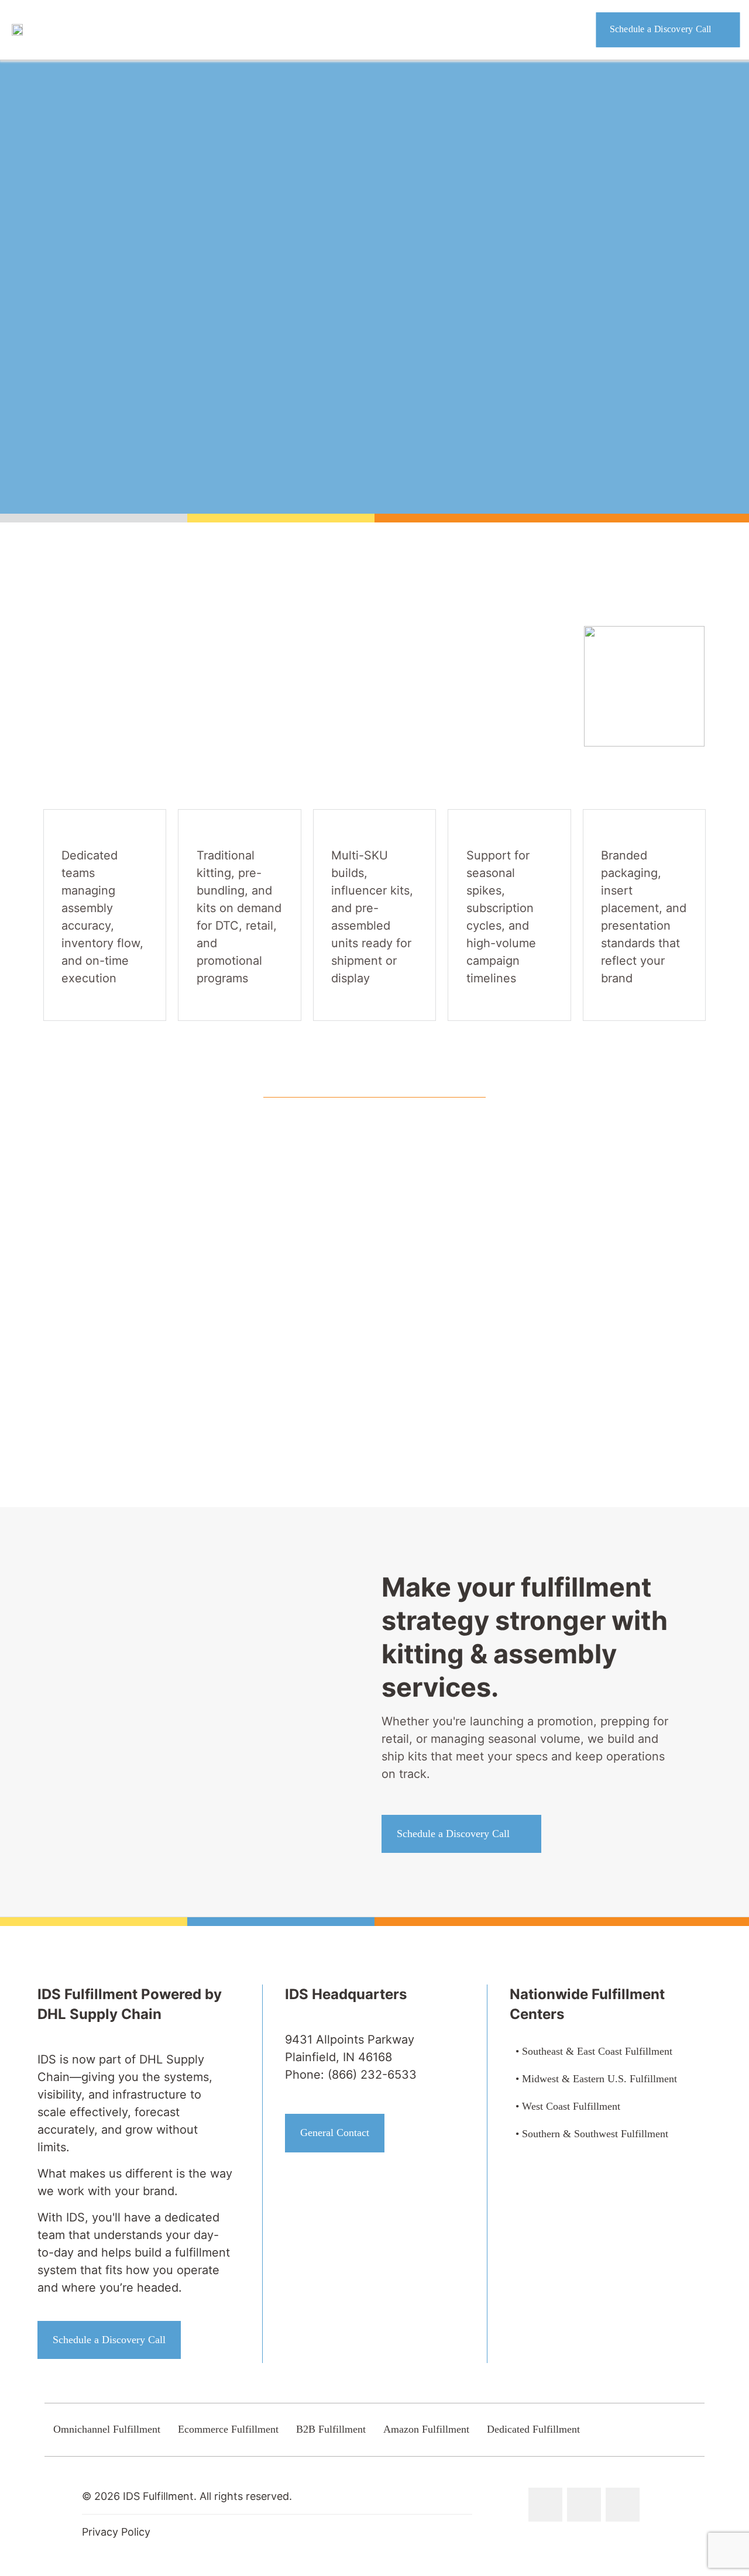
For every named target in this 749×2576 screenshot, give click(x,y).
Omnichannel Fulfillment (107, 2429)
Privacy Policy (116, 2532)
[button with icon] (545, 2505)
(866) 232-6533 (372, 2075)
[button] (533, 1196)
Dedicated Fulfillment (533, 2429)
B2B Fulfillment (331, 2429)
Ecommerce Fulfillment (228, 2429)
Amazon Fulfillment (426, 2429)
